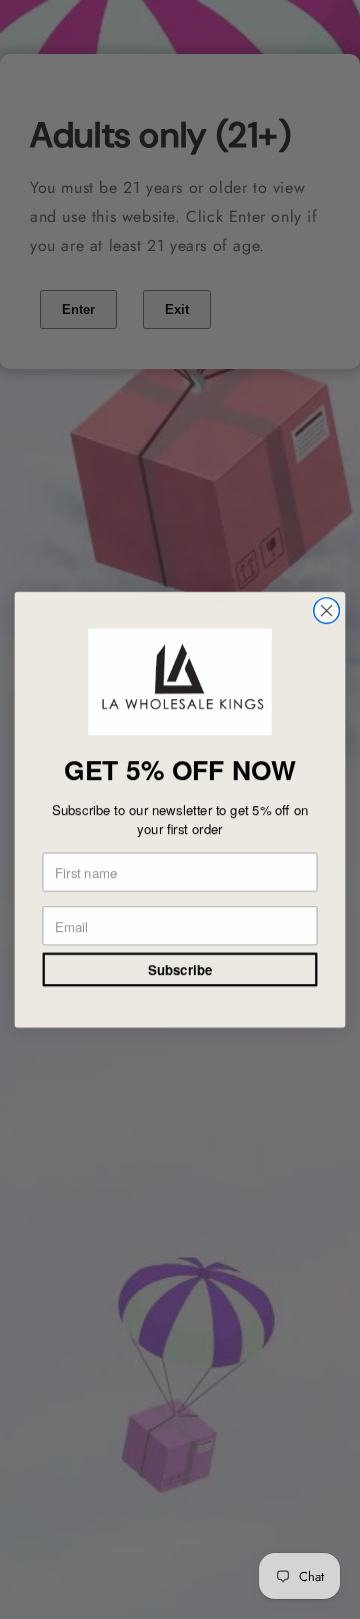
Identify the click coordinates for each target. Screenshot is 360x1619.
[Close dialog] (327, 610)
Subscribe (180, 969)
